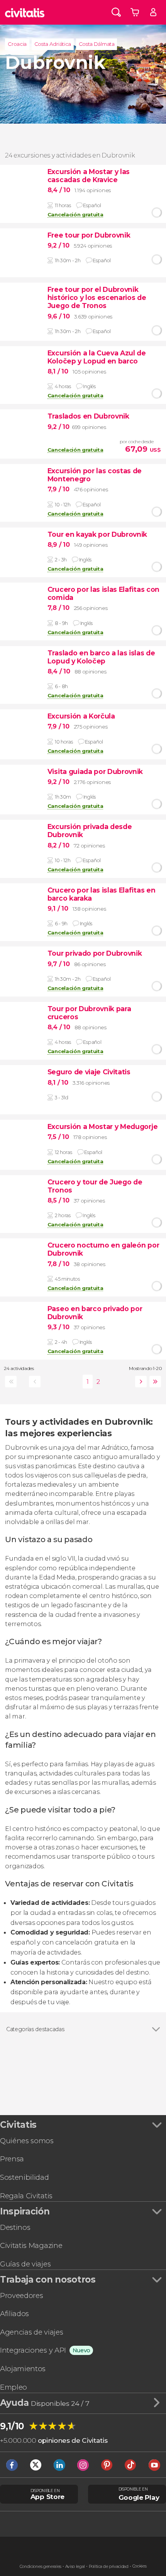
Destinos (15, 2227)
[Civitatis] (25, 12)
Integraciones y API (33, 2350)
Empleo (14, 2387)
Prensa (12, 2159)
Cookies (140, 2566)
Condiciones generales (41, 2567)
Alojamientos (23, 2369)
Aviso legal (75, 2567)
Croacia (17, 44)
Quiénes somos (27, 2141)
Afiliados (14, 2314)
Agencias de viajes (31, 2332)
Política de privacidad (109, 2567)
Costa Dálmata (97, 44)
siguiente (140, 1382)
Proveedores (21, 2295)
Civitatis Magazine (31, 2245)
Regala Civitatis (26, 2196)
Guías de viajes (25, 2264)
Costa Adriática (53, 44)
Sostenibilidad (25, 2177)
